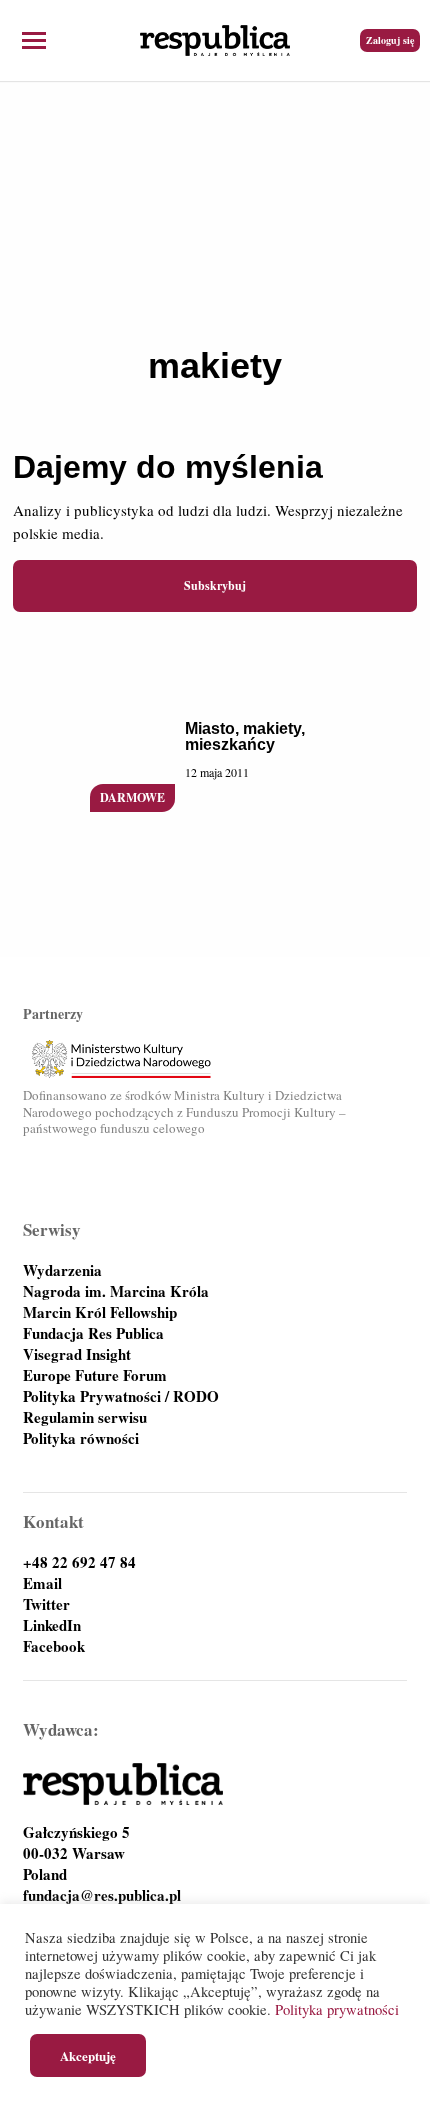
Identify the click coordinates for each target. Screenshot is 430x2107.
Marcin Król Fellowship (100, 1312)
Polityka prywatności (337, 2009)
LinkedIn (52, 1625)
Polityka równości (81, 1438)
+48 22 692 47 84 (79, 1562)
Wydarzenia (62, 1270)
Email (42, 1583)
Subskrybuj (215, 585)
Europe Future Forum (95, 1375)
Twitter (46, 1604)
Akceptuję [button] (88, 2055)
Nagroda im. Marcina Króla (116, 1291)
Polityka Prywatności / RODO (121, 1396)
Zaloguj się (390, 40)
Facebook (54, 1646)
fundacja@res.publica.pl (102, 1895)
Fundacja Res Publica (93, 1333)
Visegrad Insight (77, 1354)
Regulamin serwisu (85, 1417)
